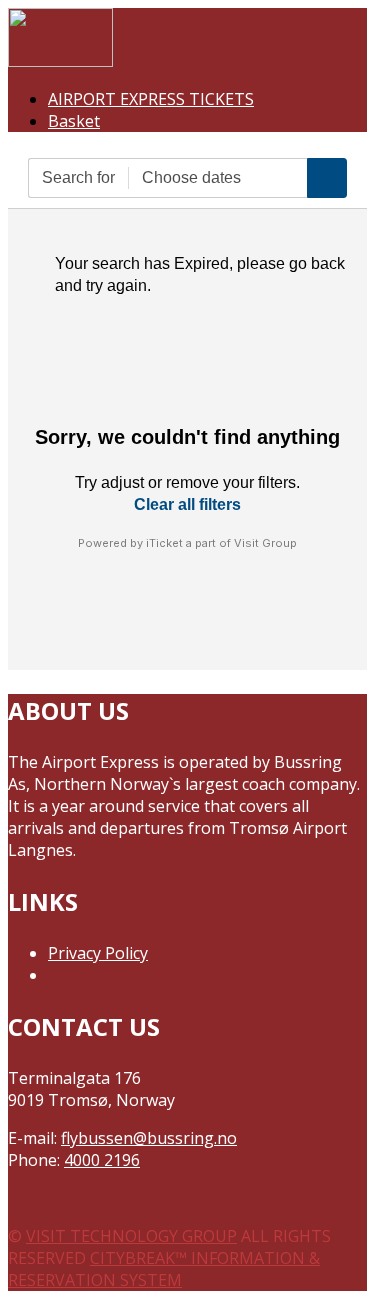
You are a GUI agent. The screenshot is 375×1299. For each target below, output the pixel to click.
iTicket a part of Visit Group (221, 543)
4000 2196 (102, 1160)
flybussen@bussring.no (149, 1138)
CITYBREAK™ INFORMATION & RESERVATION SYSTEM (164, 1269)
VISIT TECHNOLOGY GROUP (131, 1236)
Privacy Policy (98, 953)
